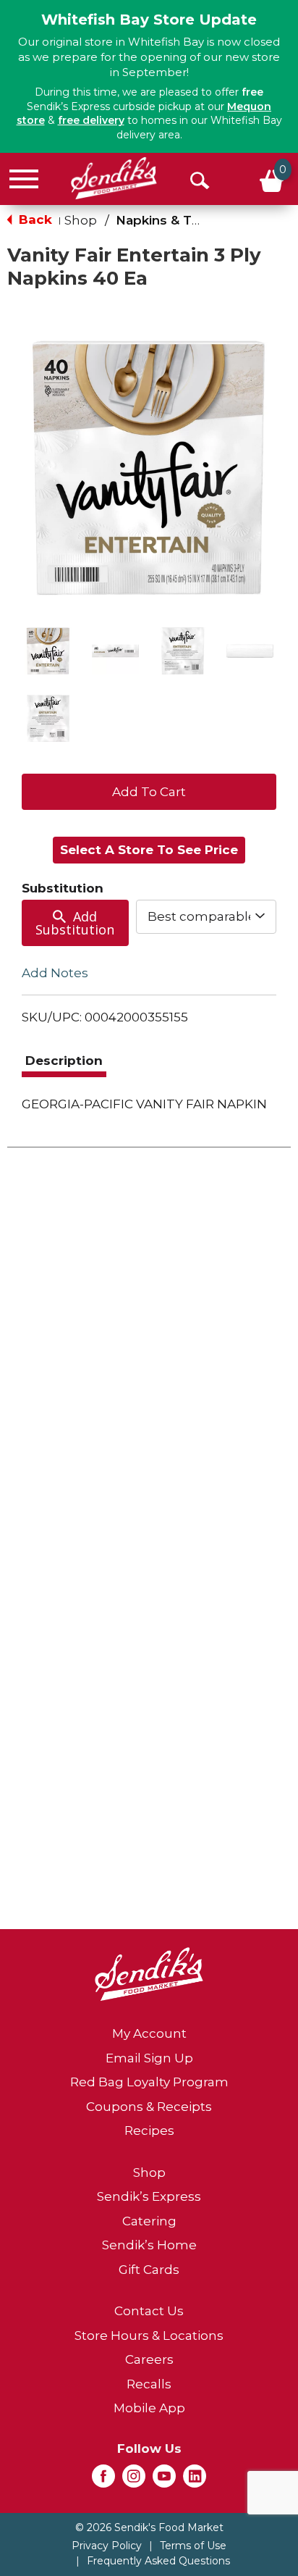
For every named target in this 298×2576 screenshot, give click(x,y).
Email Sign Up (149, 2058)
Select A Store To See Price (149, 850)
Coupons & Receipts (149, 2107)
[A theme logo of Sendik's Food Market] (114, 178)
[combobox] (206, 916)
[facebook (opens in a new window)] (103, 2480)
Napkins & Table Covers (192, 220)
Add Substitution (75, 923)
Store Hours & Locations (149, 2335)
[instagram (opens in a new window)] (134, 2480)
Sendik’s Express (149, 2196)
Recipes (149, 2130)
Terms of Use (193, 2546)
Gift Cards (149, 2270)
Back (34, 219)
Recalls (149, 2384)
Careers (149, 2359)
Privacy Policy (107, 2546)
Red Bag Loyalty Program (149, 2082)
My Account (149, 2033)
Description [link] (64, 1061)
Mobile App (149, 2408)
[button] (48, 651)
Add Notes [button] (55, 973)
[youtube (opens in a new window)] (164, 2480)
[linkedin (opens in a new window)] (195, 2480)
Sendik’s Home (149, 2245)
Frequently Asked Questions (158, 2561)
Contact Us (149, 2311)
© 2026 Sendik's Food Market (149, 2527)
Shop (81, 220)
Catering (149, 2221)
